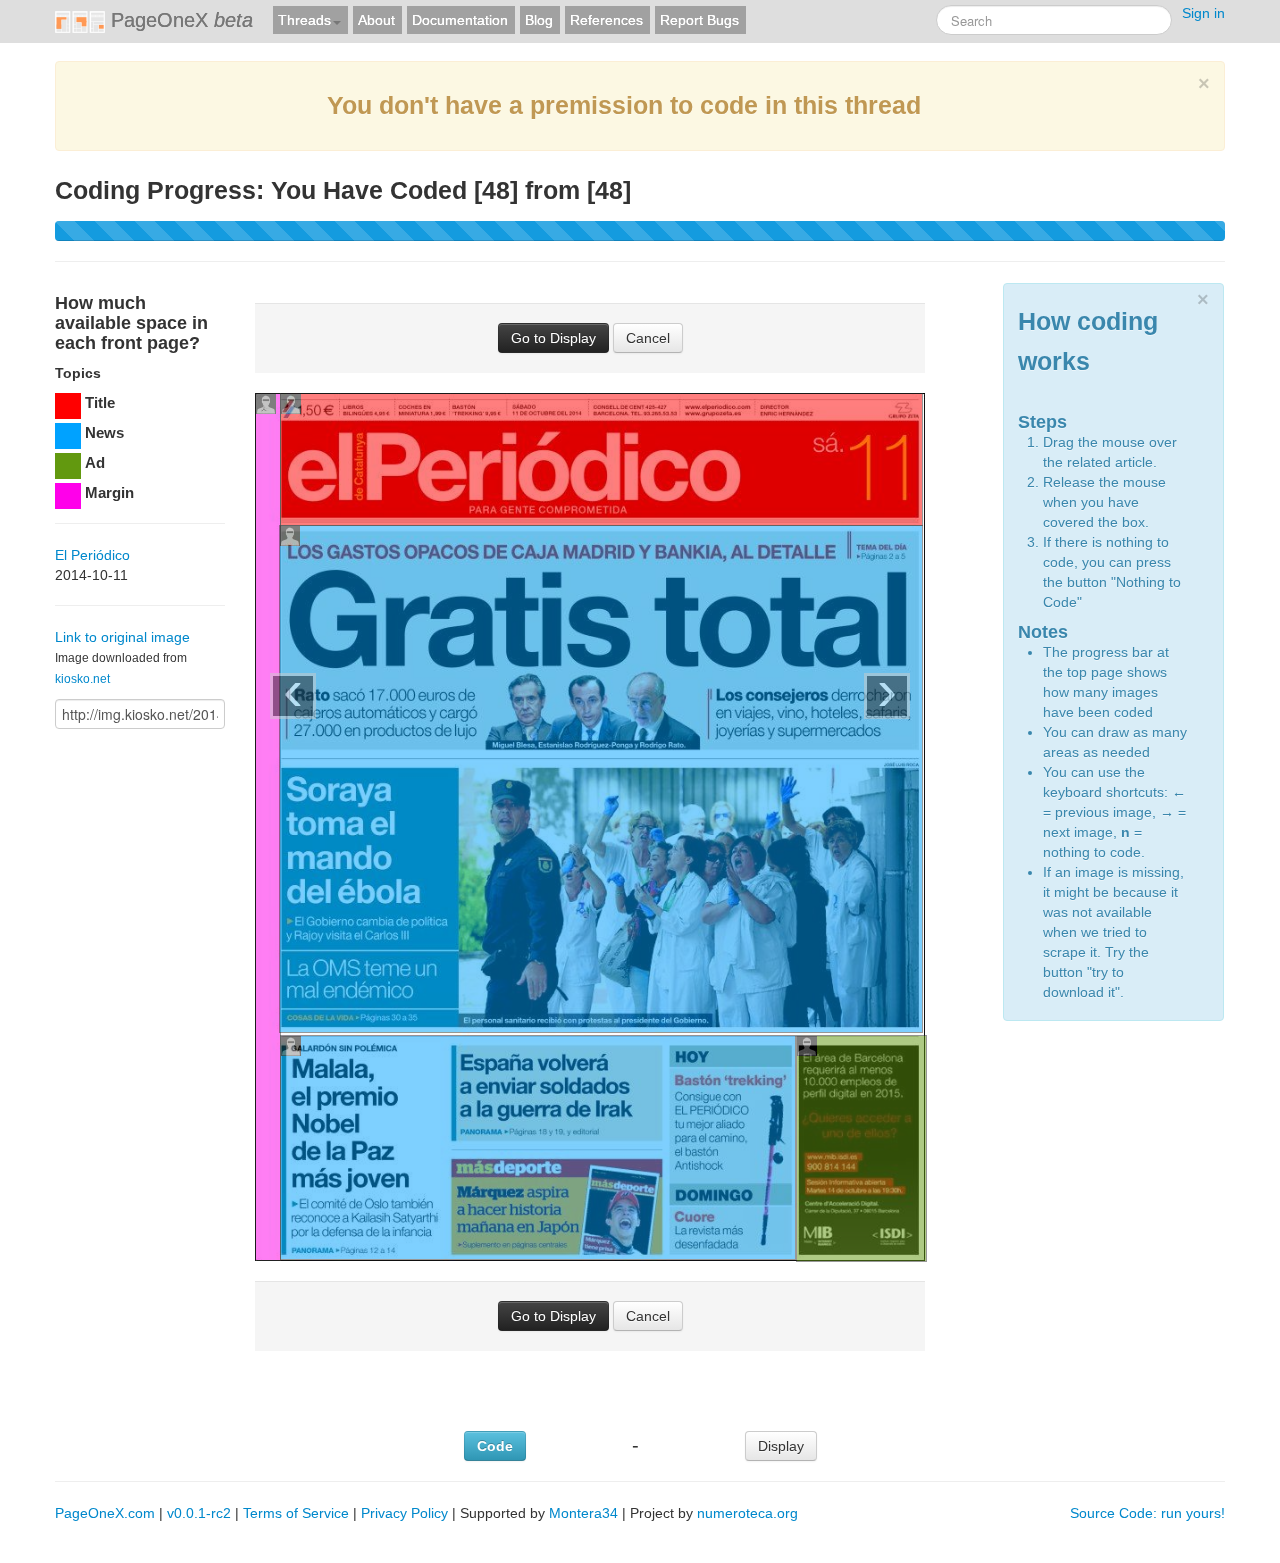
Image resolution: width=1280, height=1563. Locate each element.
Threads (304, 20)
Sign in (1203, 13)
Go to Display (553, 338)
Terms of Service (296, 1513)
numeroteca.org (747, 1513)
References (606, 20)
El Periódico (92, 555)
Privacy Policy (404, 1513)
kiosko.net (82, 679)
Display (781, 1446)
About (376, 20)
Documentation (460, 20)
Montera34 (583, 1513)
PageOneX (179, 20)
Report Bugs (699, 20)
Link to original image (122, 637)
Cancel (648, 338)
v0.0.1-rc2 (199, 1513)
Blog (539, 20)
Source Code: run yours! (1147, 1513)
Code (495, 1446)
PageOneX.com (105, 1513)
